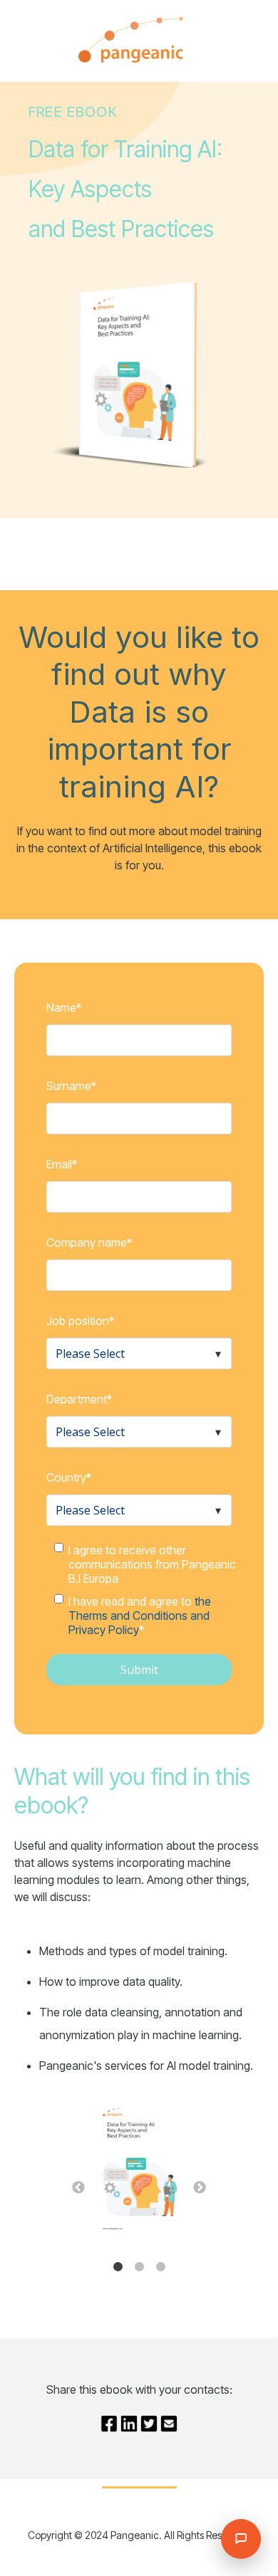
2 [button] (139, 2267)
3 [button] (160, 2267)
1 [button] (118, 2267)
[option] (139, 2169)
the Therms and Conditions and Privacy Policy (140, 1616)
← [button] (78, 2188)
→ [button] (200, 2188)
